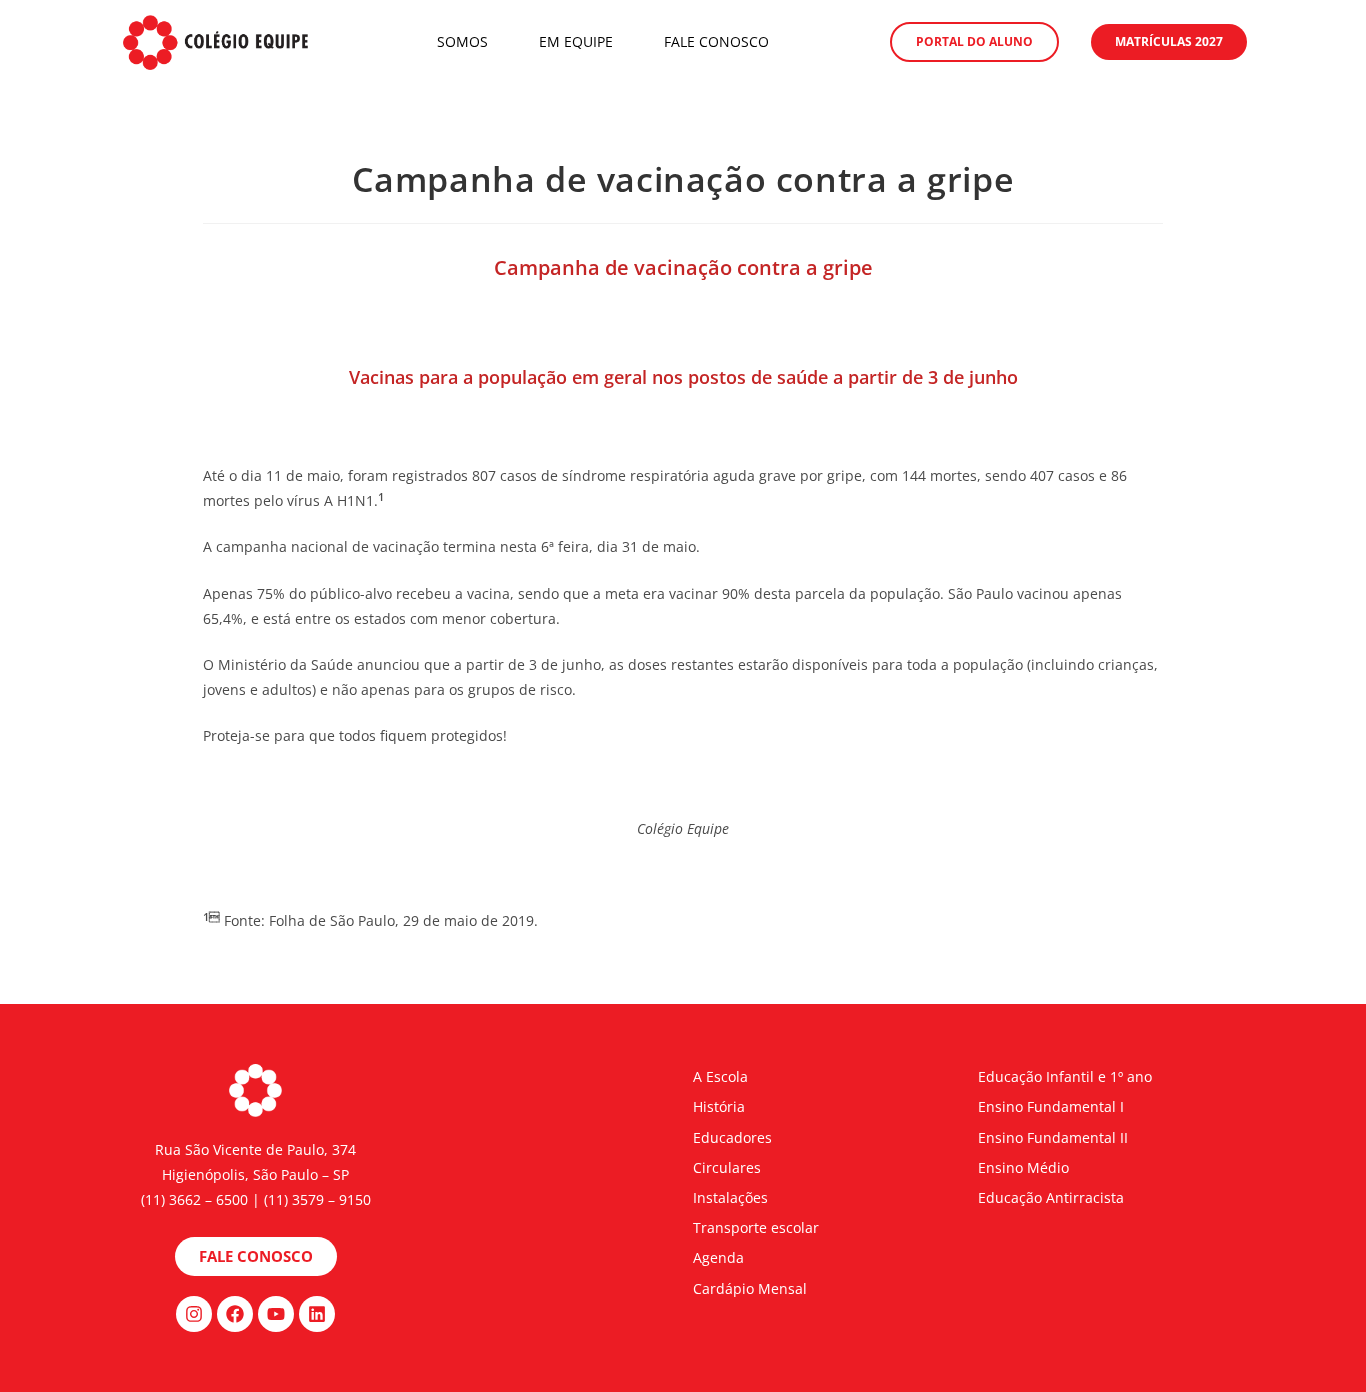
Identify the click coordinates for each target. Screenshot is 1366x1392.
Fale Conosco (716, 41)
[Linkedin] (317, 1314)
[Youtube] (276, 1314)
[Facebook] (235, 1314)
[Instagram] (194, 1314)
